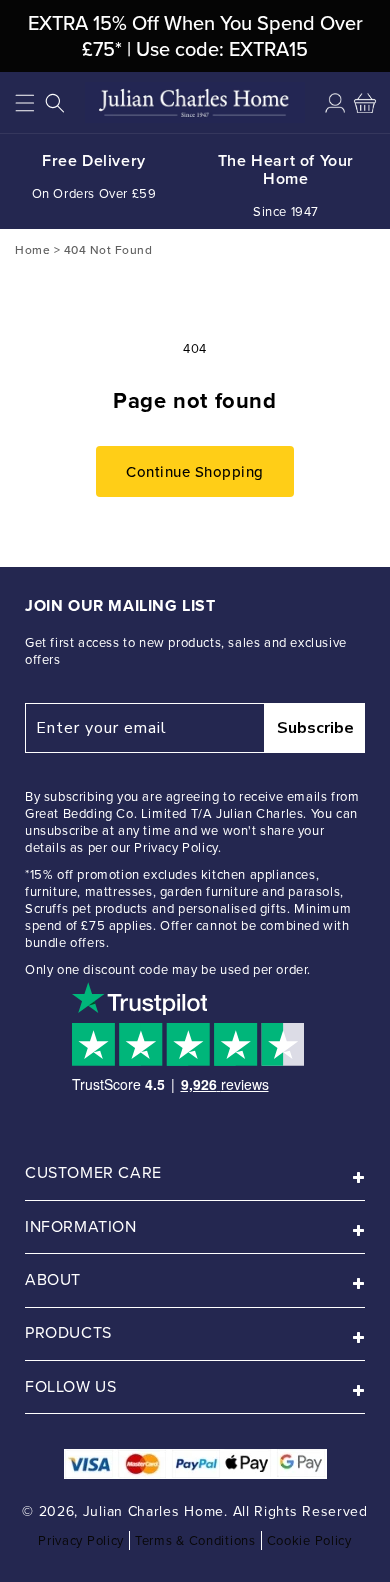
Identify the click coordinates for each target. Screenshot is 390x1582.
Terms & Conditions (195, 1540)
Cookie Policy (309, 1540)
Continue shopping (195, 471)
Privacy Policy (81, 1540)
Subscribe (315, 728)
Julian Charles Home (153, 1511)
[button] (25, 103)
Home (32, 249)
